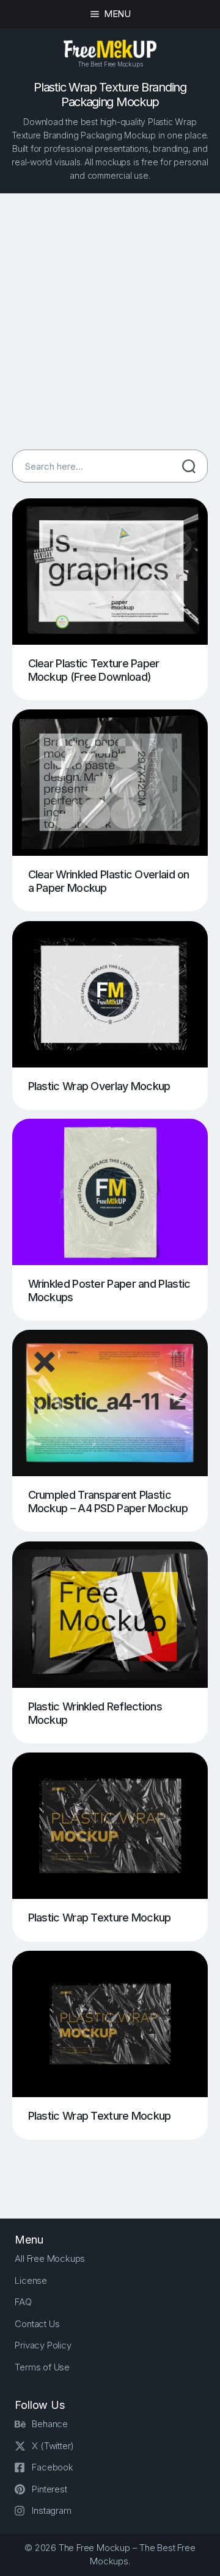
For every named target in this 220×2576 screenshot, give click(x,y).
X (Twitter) (53, 2446)
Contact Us (37, 2324)
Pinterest (49, 2489)
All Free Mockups (50, 2258)
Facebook (52, 2467)
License (31, 2280)
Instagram (51, 2510)
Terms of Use (42, 2367)
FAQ (23, 2302)
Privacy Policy (43, 2345)
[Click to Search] (189, 466)
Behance (50, 2424)
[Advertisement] (110, 321)
